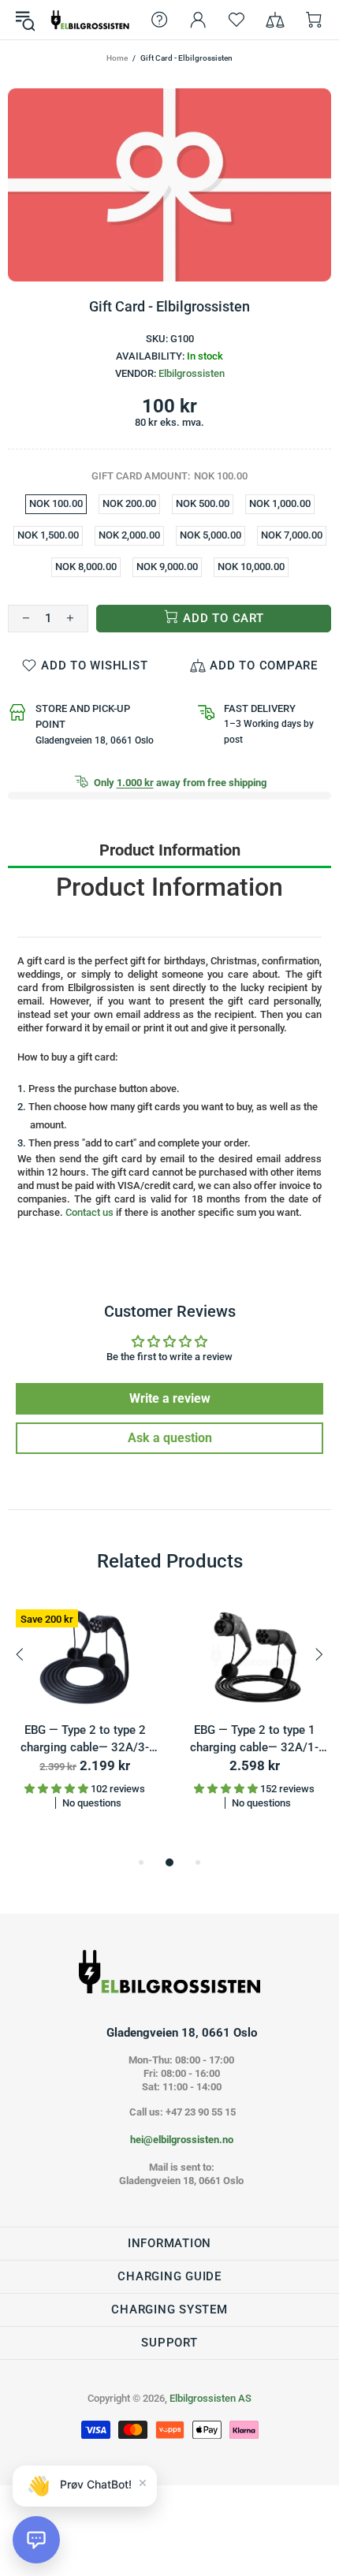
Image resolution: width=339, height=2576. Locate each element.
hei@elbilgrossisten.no (182, 2140)
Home (117, 58)
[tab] (169, 850)
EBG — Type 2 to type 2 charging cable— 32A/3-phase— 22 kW (85, 1740)
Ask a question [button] (170, 1438)
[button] (36, 2540)
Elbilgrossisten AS (90, 20)
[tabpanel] (85, 1718)
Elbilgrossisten (192, 373)
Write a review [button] (170, 1398)
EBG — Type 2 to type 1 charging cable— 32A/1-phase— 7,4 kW (254, 1740)
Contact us (89, 1212)
